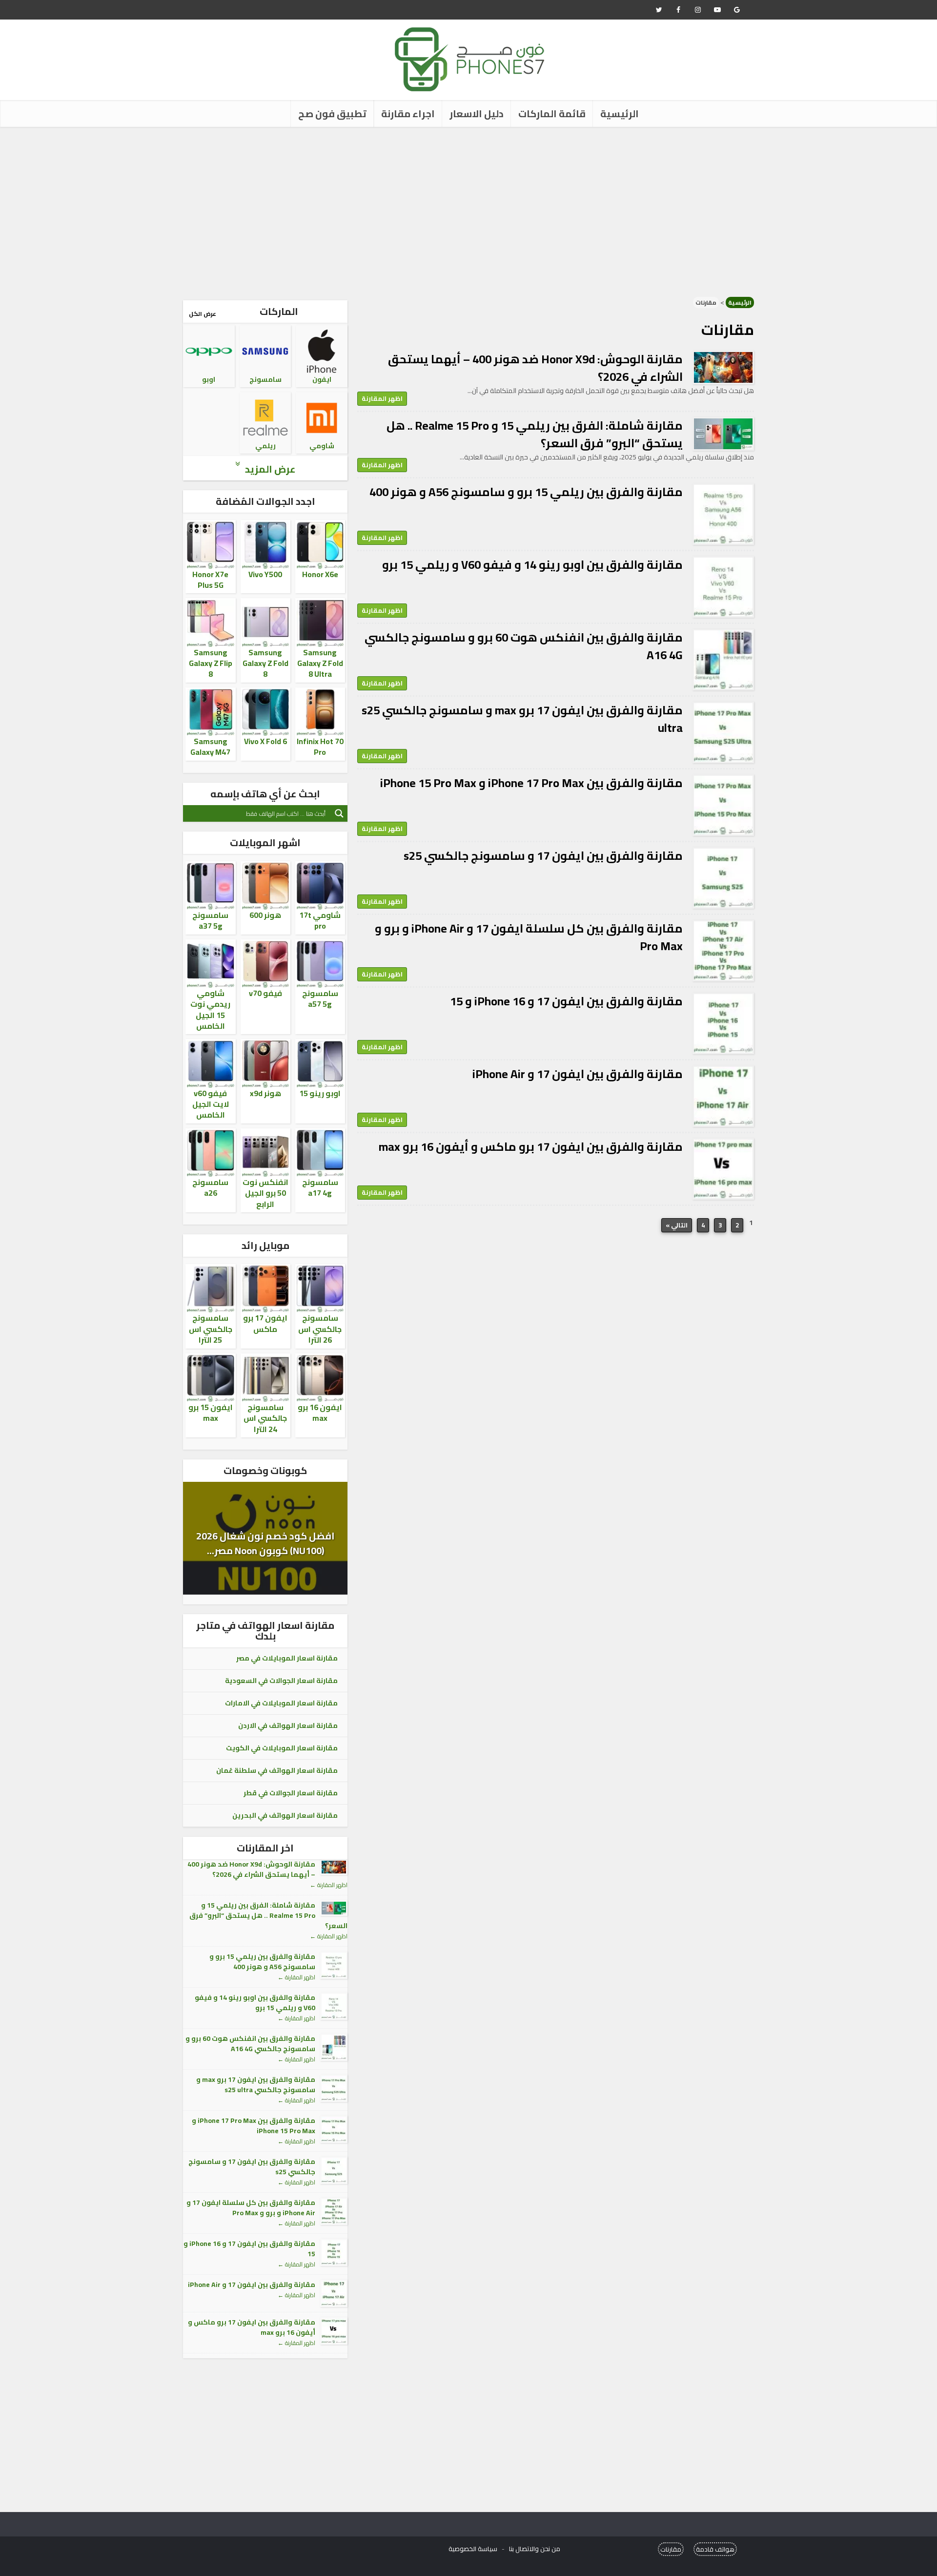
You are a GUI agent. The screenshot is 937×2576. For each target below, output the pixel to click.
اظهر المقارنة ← (329, 1885)
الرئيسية (620, 114)
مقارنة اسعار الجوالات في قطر (291, 1793)
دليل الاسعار (477, 114)
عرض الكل (203, 314)
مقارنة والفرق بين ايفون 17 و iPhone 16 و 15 (566, 1001)
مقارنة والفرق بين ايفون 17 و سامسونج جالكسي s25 (543, 856)
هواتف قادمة (715, 2549)
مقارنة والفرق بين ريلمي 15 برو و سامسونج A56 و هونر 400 (526, 492)
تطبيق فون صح (332, 114)
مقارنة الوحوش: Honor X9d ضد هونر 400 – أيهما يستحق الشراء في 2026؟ (535, 368)
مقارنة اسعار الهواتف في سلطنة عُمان (277, 1770)
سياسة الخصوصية (473, 2549)
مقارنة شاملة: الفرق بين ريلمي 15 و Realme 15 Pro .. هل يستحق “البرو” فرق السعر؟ (535, 434)
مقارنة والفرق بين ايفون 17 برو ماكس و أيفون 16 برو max (531, 1147)
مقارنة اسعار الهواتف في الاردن (288, 1725)
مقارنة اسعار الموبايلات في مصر (287, 1658)
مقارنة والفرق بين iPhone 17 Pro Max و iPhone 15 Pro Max (531, 783)
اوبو (209, 379)
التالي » (677, 1225)
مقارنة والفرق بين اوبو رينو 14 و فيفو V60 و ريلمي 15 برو (532, 565)
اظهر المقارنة (382, 398)
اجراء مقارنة (408, 114)
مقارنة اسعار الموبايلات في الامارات (281, 1703)
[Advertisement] (468, 210)
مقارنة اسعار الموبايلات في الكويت (282, 1748)
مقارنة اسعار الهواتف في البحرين (285, 1815)
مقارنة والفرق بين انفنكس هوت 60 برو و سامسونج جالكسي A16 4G (524, 646)
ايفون (322, 379)
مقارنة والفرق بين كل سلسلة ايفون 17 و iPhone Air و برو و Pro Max (529, 937)
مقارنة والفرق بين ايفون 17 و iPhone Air (578, 1074)
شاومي (322, 446)
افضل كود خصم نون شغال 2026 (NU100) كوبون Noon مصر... (265, 1543)
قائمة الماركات (552, 114)
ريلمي (265, 446)
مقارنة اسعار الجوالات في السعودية (281, 1681)
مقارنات (671, 2549)
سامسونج (265, 379)
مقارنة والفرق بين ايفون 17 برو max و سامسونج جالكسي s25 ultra (522, 719)
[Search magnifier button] (339, 813)
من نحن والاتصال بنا (535, 2549)
